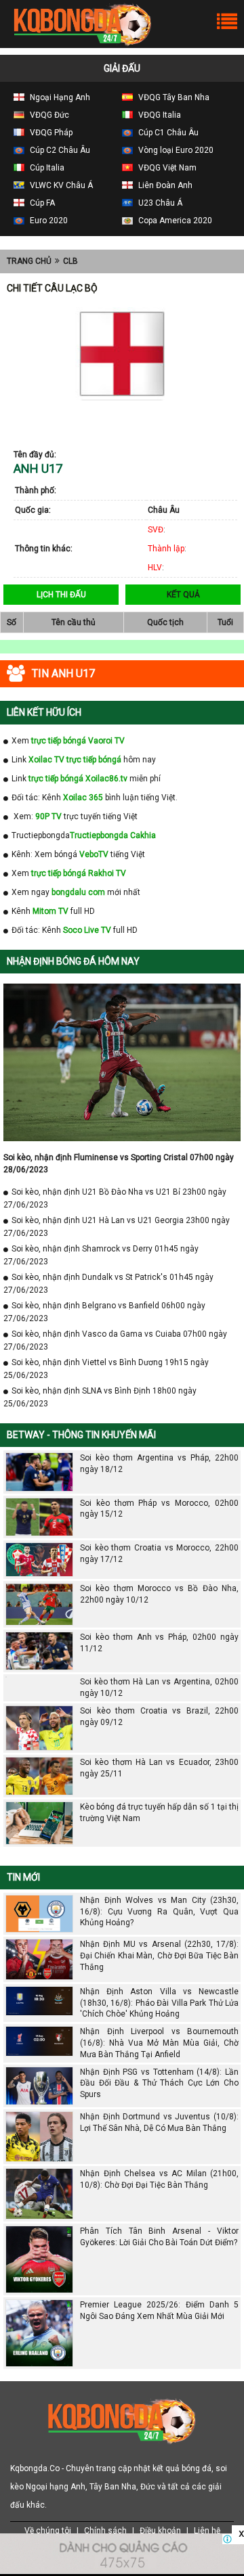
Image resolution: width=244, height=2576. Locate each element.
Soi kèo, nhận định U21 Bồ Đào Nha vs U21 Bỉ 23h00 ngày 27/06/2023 (115, 1198)
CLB (70, 261)
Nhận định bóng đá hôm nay (73, 961)
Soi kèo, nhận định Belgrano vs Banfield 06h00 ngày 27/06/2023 (104, 1312)
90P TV (48, 816)
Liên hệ (207, 2531)
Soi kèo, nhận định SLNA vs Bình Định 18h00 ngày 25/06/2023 (100, 1397)
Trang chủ (29, 261)
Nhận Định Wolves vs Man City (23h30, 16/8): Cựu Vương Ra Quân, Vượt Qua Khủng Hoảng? (159, 1912)
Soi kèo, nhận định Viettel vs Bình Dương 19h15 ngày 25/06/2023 (106, 1369)
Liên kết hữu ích (44, 712)
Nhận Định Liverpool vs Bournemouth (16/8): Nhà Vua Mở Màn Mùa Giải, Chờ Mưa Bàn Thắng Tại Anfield (159, 2043)
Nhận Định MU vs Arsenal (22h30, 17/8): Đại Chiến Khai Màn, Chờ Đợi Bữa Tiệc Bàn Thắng (159, 1956)
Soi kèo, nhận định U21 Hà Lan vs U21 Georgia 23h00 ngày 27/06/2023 (117, 1227)
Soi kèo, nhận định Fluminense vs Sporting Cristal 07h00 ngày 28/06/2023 (119, 1164)
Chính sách (105, 2531)
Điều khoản (160, 2531)
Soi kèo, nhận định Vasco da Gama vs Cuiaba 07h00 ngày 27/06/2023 (115, 1340)
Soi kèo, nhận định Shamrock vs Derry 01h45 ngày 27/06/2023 (101, 1255)
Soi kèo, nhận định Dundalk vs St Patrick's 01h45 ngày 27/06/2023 (108, 1284)
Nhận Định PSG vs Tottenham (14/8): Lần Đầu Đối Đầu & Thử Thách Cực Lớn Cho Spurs (159, 2084)
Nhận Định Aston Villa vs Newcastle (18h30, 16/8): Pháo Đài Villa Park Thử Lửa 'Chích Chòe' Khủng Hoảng (159, 2003)
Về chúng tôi (48, 2531)
